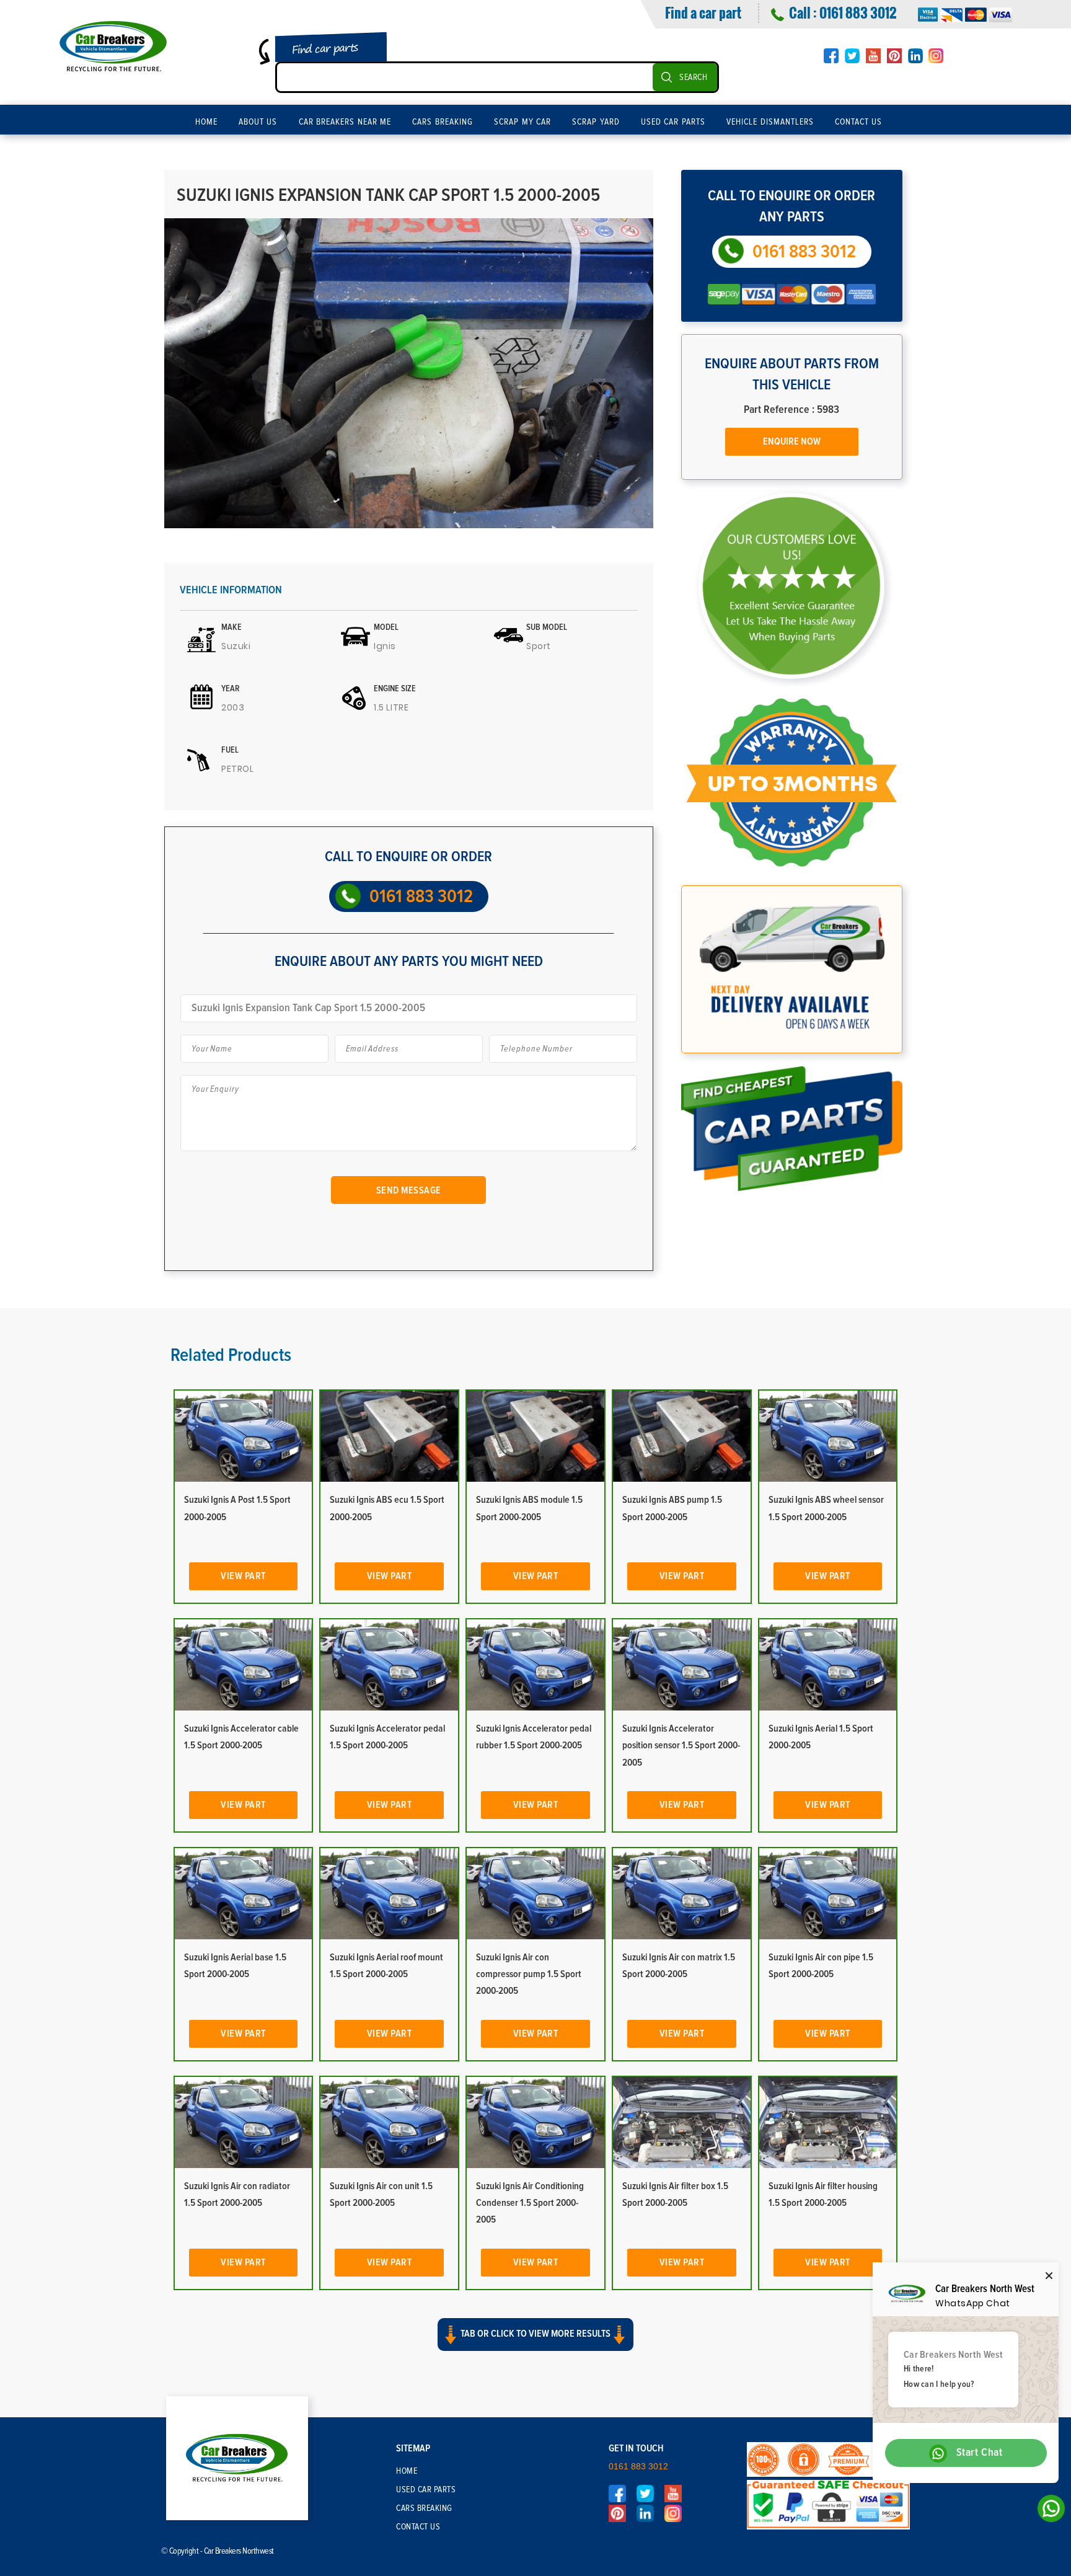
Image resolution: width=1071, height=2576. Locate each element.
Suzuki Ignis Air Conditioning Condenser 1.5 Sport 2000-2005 (530, 2203)
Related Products (231, 1355)
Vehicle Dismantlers (770, 122)
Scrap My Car (522, 122)
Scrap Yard (596, 122)
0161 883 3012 (858, 12)
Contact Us (859, 122)
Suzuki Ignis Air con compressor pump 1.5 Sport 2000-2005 (529, 1974)
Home (206, 122)
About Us (258, 122)
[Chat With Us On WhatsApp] (1048, 2512)
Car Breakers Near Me (345, 122)
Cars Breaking (443, 122)
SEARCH (693, 77)
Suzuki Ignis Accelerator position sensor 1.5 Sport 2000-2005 (681, 1745)
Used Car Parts (673, 122)
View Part (243, 1576)
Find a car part (703, 12)
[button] (535, 2345)
